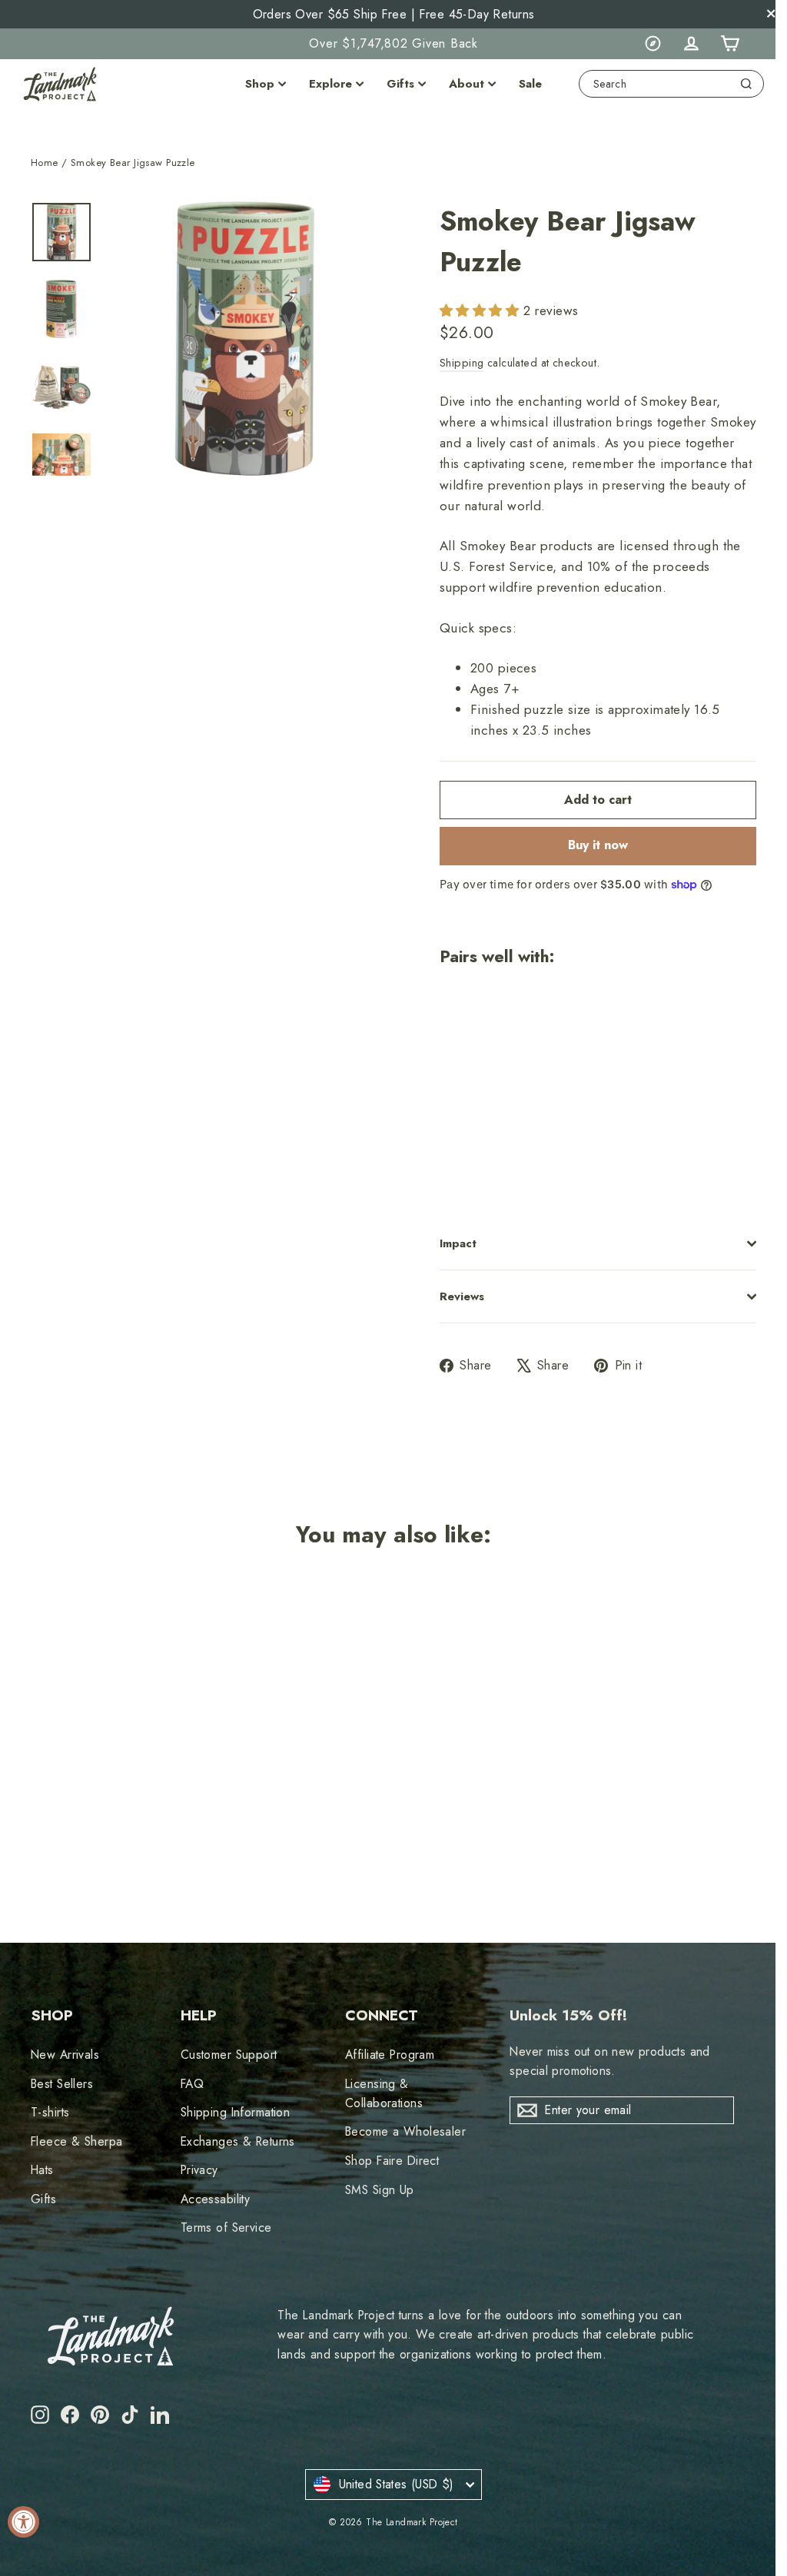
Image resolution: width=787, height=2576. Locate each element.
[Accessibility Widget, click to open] (23, 2522)
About (467, 84)
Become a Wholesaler (405, 2131)
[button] (481, 310)
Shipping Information (236, 2112)
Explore (330, 84)
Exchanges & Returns (238, 2141)
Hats (42, 2170)
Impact (458, 1243)
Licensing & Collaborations (384, 2093)
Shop (260, 84)
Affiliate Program (390, 2055)
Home (45, 163)
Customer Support (229, 2055)
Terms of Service (226, 2227)
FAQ (192, 2084)
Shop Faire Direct (392, 2161)
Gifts (400, 84)
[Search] (746, 84)
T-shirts (50, 2112)
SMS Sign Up (380, 2190)
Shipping (462, 363)
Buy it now (598, 845)
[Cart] (729, 44)
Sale (530, 84)
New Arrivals (65, 2055)
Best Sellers (62, 2084)
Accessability (216, 2199)
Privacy (199, 2170)
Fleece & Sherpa (76, 2141)
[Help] (653, 44)
